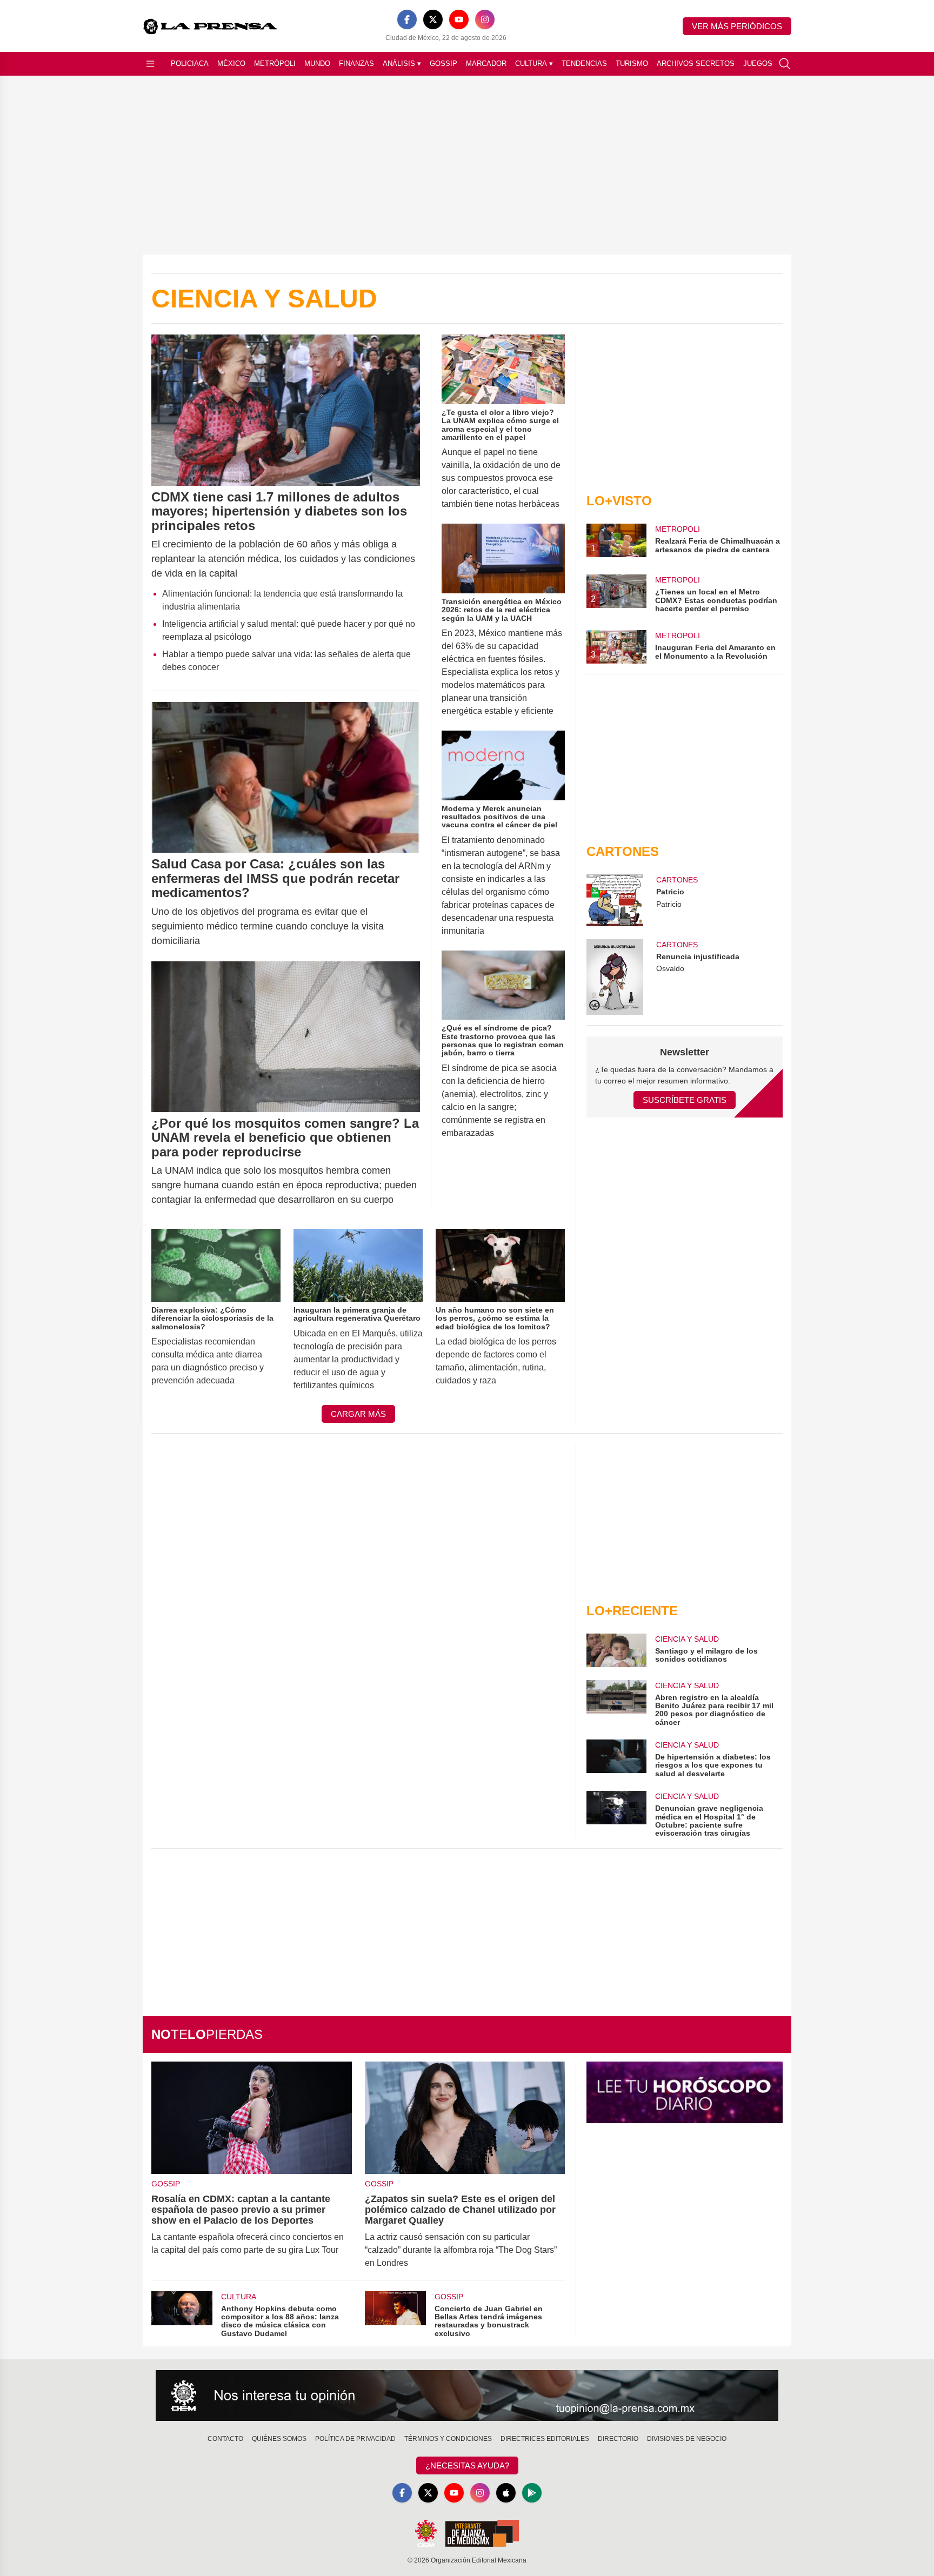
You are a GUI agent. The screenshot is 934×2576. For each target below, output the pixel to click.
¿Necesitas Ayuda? (467, 2465)
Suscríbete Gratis (685, 1100)
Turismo (632, 63)
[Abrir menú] (150, 64)
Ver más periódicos (737, 26)
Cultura (534, 63)
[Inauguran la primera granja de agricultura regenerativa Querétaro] (358, 1265)
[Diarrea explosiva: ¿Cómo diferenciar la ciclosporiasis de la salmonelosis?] (216, 1265)
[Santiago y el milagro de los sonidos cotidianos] (616, 1650)
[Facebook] (407, 19)
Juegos (758, 63)
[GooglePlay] (532, 2493)
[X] (433, 19)
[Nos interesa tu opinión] (467, 2396)
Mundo (317, 63)
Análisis (402, 63)
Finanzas (356, 63)
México (231, 63)
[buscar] (785, 64)
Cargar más (358, 1414)
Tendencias (584, 63)
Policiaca (190, 63)
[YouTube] (459, 19)
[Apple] (506, 2493)
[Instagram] (485, 19)
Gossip (443, 63)
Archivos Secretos (696, 63)
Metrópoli (275, 63)
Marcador (486, 63)
